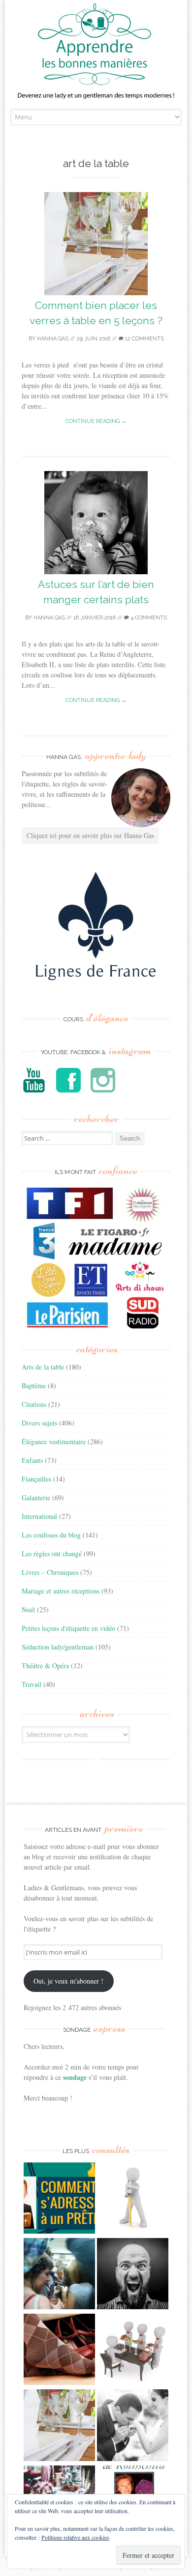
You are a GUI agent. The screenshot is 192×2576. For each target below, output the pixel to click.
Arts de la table (43, 1367)
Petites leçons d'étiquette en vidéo (68, 1628)
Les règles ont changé (52, 1554)
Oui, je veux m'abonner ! (68, 1981)
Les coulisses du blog (51, 1535)
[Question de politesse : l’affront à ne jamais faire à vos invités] (59, 2351)
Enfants (32, 1460)
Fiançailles (36, 1479)
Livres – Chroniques (50, 1572)
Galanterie (36, 1498)
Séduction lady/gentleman (58, 1647)
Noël (28, 1610)
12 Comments (144, 339)
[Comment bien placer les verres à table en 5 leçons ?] (59, 2426)
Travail (32, 1684)
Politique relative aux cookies (75, 2537)
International (39, 1516)
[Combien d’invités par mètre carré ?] (59, 2275)
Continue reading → (96, 421)
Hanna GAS (53, 339)
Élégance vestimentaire (54, 1442)
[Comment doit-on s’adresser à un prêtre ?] (59, 2199)
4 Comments (148, 618)
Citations (34, 1404)
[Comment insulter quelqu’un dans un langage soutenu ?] (133, 2275)
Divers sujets (39, 1423)
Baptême (34, 1386)
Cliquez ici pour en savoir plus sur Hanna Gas (90, 835)
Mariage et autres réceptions (61, 1591)
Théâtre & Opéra (45, 1666)
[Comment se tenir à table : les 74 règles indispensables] (133, 2351)
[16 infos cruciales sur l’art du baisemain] (133, 2426)
